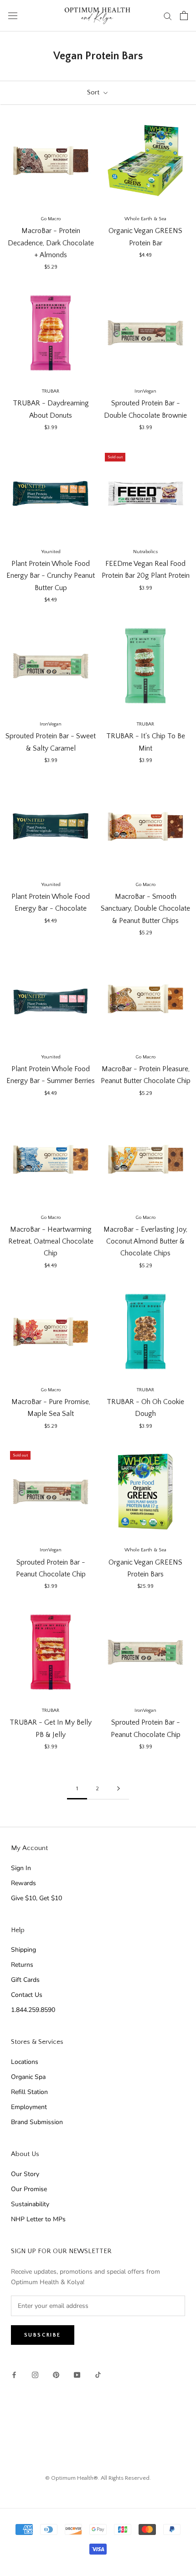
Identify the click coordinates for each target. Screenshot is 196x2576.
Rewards (23, 1883)
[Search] (168, 16)
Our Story (25, 2174)
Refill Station (29, 2092)
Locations (25, 2062)
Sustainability (30, 2204)
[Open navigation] (13, 16)
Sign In (21, 1868)
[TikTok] (98, 2375)
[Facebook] (14, 2375)
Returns (22, 1965)
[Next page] (119, 1789)
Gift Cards (25, 1980)
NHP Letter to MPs (38, 2219)
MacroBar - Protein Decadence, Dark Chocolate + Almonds (51, 243)
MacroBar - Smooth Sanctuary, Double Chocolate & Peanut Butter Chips (145, 909)
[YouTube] (77, 2375)
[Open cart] (184, 16)
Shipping (23, 1950)
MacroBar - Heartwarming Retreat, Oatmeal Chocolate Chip (51, 1241)
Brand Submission (37, 2122)
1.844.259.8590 (33, 2010)
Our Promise (29, 2189)
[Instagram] (35, 2375)
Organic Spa (28, 2077)
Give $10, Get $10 (36, 1898)
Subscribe (43, 2335)
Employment (29, 2107)
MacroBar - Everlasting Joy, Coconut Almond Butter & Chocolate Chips (145, 1241)
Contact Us (27, 1995)
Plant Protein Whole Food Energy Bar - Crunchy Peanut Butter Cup (51, 576)
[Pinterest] (56, 2375)
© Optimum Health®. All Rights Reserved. (98, 2478)
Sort (94, 92)
